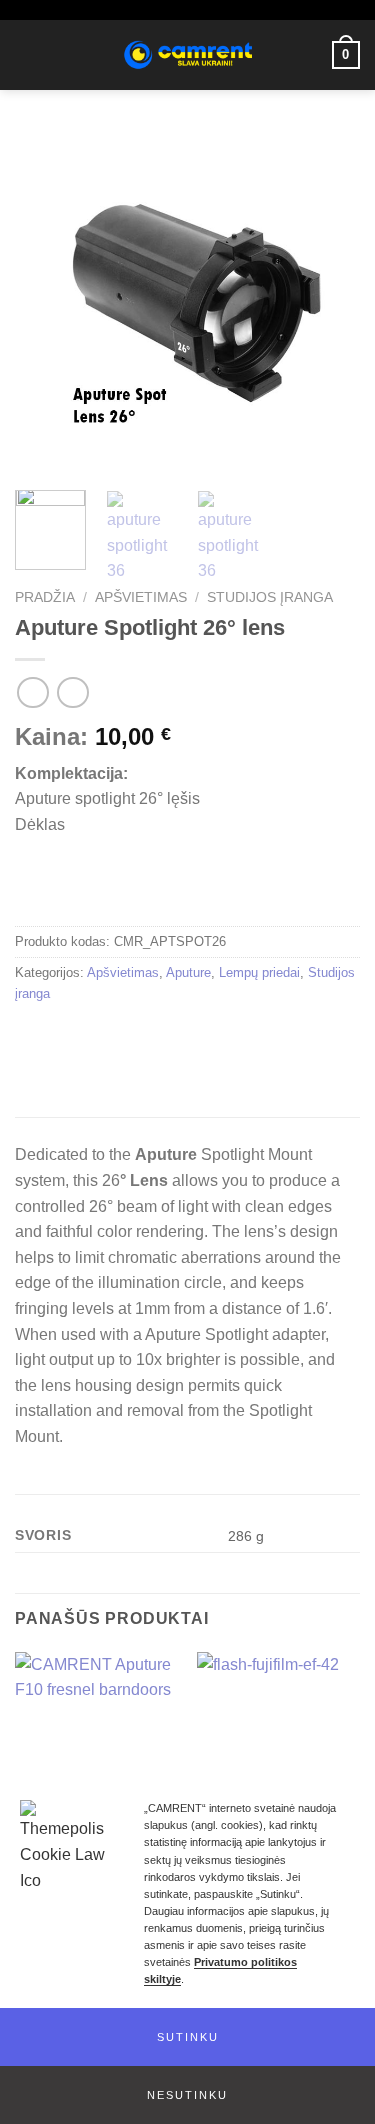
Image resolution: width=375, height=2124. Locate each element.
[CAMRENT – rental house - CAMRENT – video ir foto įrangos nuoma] (187, 55)
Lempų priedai (259, 972)
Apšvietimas (141, 597)
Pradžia (45, 597)
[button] (187, 2037)
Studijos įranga (270, 597)
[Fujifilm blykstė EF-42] (278, 1749)
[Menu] (27, 54)
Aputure (188, 972)
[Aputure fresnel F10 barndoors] (96, 1749)
